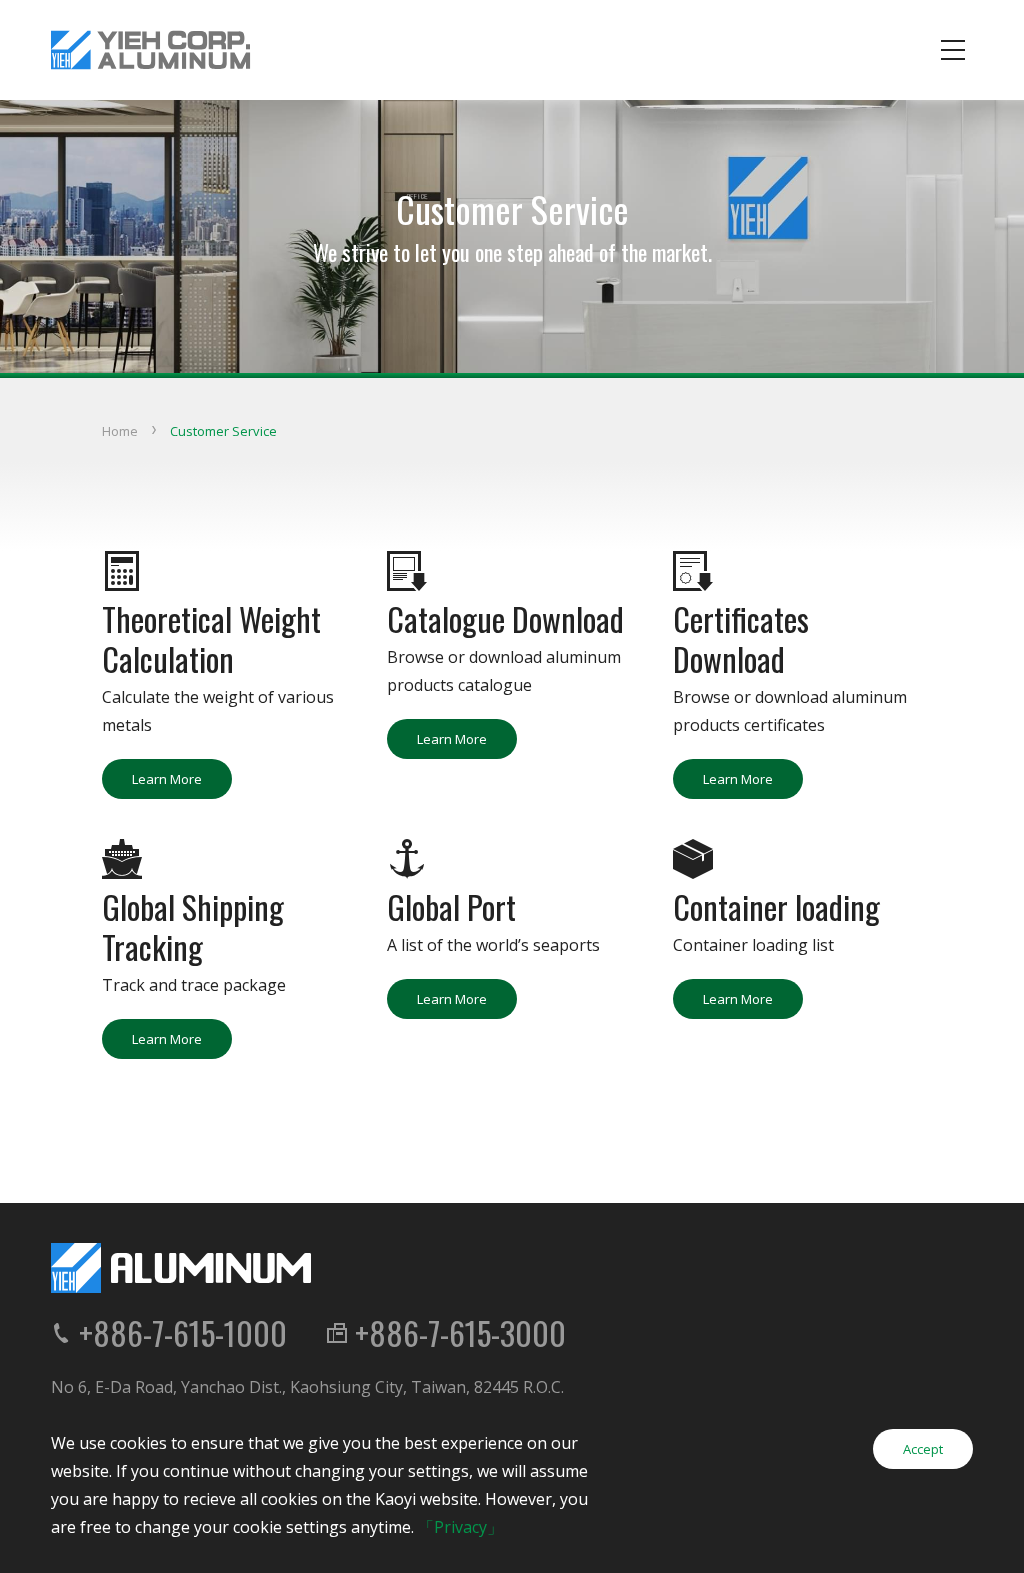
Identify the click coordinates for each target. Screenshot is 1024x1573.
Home (120, 431)
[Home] (151, 50)
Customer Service (223, 431)
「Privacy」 (460, 1527)
